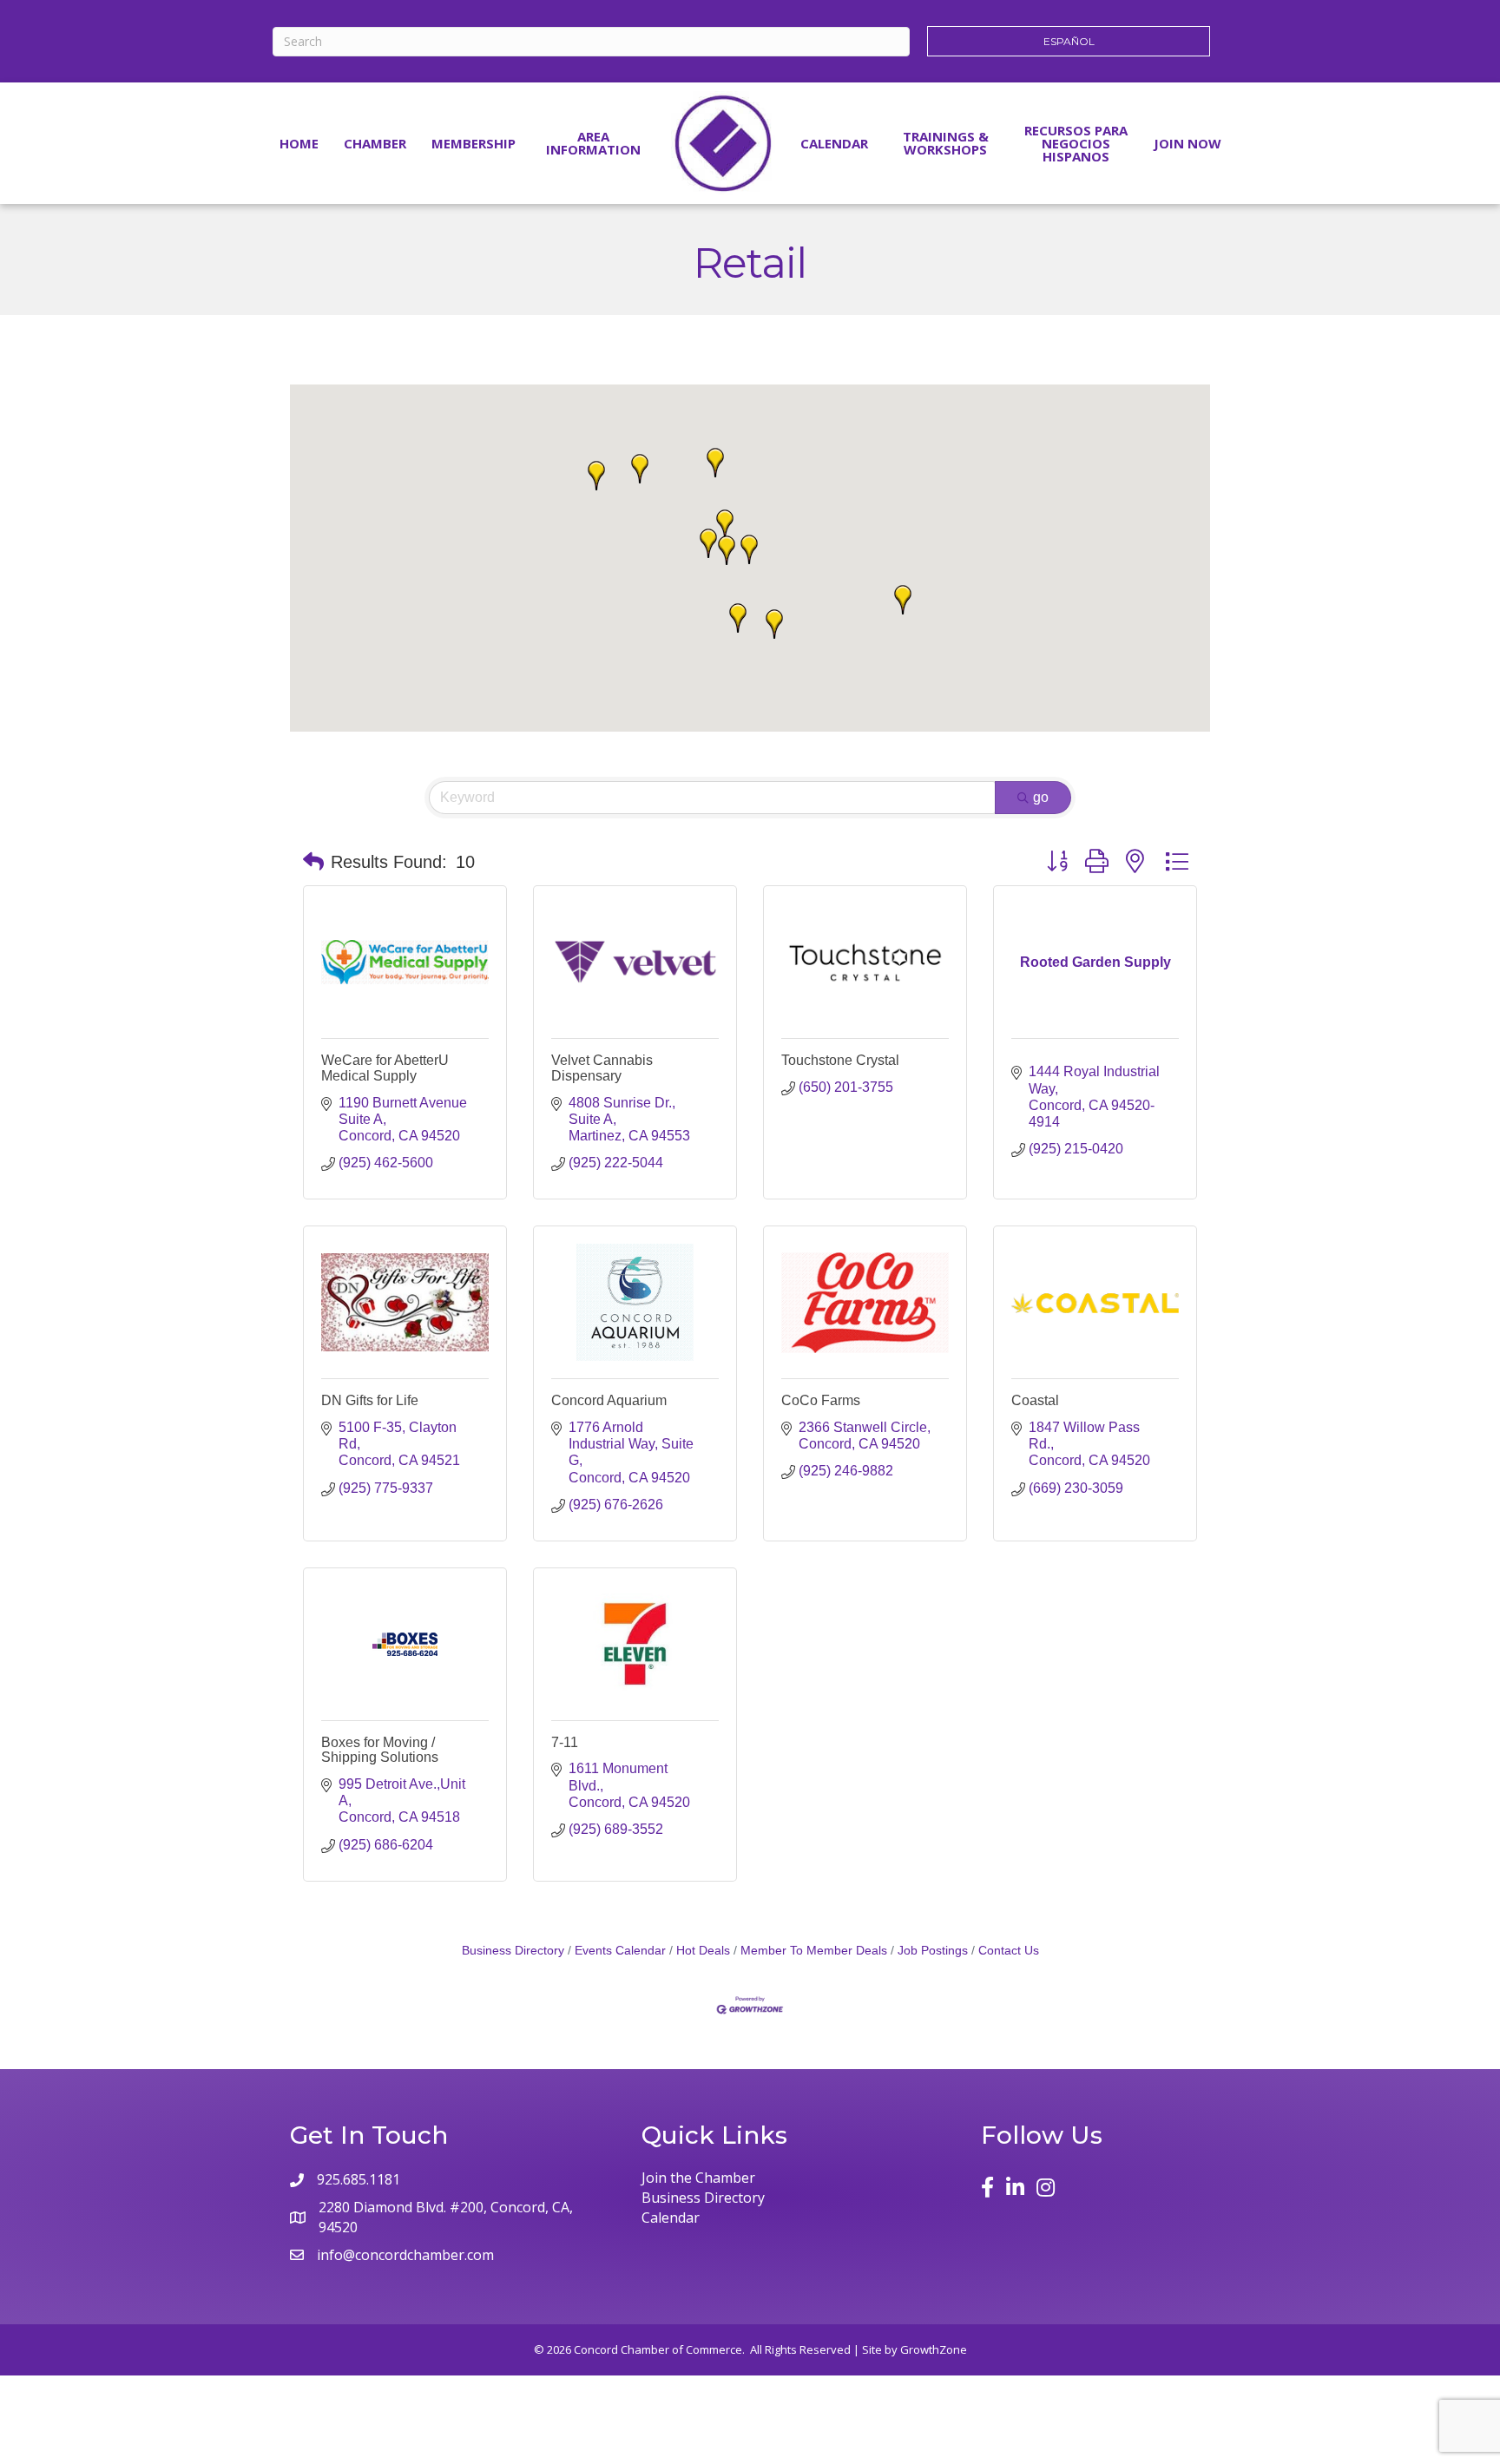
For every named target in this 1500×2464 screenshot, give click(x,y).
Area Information (593, 143)
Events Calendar (620, 1951)
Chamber (375, 143)
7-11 (565, 1742)
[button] (774, 624)
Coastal (1035, 1400)
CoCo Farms (821, 1400)
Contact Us (1009, 1951)
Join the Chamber (698, 2178)
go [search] (1041, 797)
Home (299, 143)
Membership (474, 143)
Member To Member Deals (814, 1951)
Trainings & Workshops (946, 143)
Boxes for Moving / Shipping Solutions (380, 1750)
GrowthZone (934, 2349)
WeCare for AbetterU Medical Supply (385, 1068)
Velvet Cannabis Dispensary (602, 1068)
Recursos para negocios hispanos (1076, 143)
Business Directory (513, 1951)
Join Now (1187, 143)
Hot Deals (703, 1951)
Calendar (834, 143)
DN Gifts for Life (370, 1400)
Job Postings (933, 1951)
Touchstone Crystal (840, 1060)
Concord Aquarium (609, 1400)
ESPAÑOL (1069, 41)
